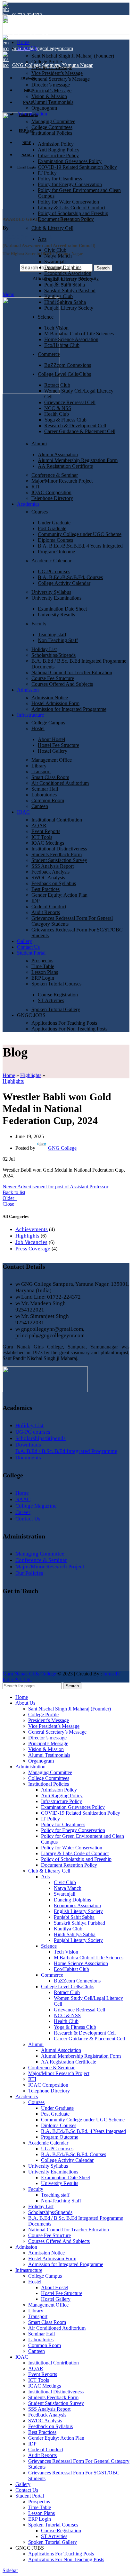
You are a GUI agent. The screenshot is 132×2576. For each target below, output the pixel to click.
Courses (40, 512)
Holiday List (44, 649)
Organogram (44, 108)
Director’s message (51, 85)
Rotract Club (57, 385)
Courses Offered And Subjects (62, 684)
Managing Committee (53, 121)
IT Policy (47, 173)
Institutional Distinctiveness (59, 849)
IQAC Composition (51, 492)
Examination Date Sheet (62, 609)
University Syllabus (51, 592)
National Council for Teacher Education (72, 672)
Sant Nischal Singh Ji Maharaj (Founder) (73, 56)
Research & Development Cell (75, 426)
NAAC (23, 1499)
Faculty (39, 624)
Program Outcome (56, 552)
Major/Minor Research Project (62, 481)
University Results (56, 615)
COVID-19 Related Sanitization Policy (77, 167)
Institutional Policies (52, 133)
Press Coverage (33, 1249)
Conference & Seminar (55, 475)
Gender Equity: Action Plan (59, 895)
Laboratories (44, 795)
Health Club (57, 414)
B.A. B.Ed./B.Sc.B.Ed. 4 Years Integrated (80, 546)
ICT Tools (42, 837)
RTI (35, 487)
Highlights (31, 1075)
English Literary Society (69, 279)
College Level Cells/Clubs (64, 374)
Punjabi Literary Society (69, 308)
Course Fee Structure (53, 678)
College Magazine (36, 1506)
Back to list (14, 1192)
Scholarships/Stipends (54, 655)
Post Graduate (52, 528)
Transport (41, 771)
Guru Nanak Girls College (30, 1674)
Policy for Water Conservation (68, 202)
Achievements (32, 1229)
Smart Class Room (50, 777)
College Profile (47, 62)
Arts (42, 239)
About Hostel (51, 739)
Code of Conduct (49, 907)
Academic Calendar (51, 561)
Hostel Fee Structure (58, 745)
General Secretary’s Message (61, 79)
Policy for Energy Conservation (70, 184)
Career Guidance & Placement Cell (80, 431)
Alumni (39, 444)
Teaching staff (52, 635)
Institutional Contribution (57, 820)
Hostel (38, 728)
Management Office (52, 760)
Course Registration (58, 995)
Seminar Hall (45, 789)
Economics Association (68, 273)
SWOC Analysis (48, 878)
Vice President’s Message (57, 73)
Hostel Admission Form (55, 703)
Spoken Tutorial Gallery (56, 1009)
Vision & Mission (49, 96)
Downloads (28, 1445)
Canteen (40, 806)
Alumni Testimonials (52, 102)
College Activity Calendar (64, 583)
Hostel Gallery (53, 751)
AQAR (39, 825)
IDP (36, 901)
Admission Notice (50, 698)
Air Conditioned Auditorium (60, 783)
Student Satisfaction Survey (59, 860)
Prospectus (42, 961)
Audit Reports (46, 912)
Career (23, 1512)
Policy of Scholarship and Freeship (73, 213)
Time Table (43, 966)
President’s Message (52, 67)
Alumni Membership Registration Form (78, 460)
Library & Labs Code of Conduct (72, 208)
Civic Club (55, 250)
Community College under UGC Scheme (80, 534)
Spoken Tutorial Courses (56, 984)
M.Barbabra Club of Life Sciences (79, 334)
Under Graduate (54, 523)
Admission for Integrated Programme (69, 709)
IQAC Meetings (48, 843)
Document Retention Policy (66, 219)
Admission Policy (56, 144)
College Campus (48, 723)
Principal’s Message (51, 91)
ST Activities (51, 1000)
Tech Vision (56, 328)
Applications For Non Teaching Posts (69, 1029)
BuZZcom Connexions (68, 365)
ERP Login (43, 978)
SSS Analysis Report (53, 866)
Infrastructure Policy (58, 155)
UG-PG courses (54, 571)
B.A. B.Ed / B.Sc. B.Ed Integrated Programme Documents (66, 1454)
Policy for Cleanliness (60, 179)
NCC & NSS (58, 408)
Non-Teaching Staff (58, 640)
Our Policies (29, 1573)
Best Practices (45, 889)
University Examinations (56, 598)
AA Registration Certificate (65, 466)
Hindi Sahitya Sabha (65, 302)
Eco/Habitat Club (62, 345)
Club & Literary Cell (52, 228)
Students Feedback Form (57, 854)
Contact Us (28, 1519)
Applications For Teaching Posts (64, 1023)
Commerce (49, 354)
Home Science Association (71, 339)
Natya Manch (58, 256)
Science (46, 317)
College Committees (52, 127)
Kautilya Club (58, 296)
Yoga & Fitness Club (65, 420)
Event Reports (46, 831)
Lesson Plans (45, 972)
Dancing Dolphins (63, 267)
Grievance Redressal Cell (70, 402)
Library (39, 766)
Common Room (48, 800)
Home (9, 1075)
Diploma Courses (55, 540)
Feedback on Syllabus (54, 883)
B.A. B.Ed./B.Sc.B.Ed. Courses (70, 577)
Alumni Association (58, 454)
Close (8, 1204)
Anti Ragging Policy (59, 150)
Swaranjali (55, 262)
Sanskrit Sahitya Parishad (70, 290)
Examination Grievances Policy (70, 161)
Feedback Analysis (50, 872)
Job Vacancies (31, 1242)
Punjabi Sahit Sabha (65, 285)
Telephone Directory (52, 498)
